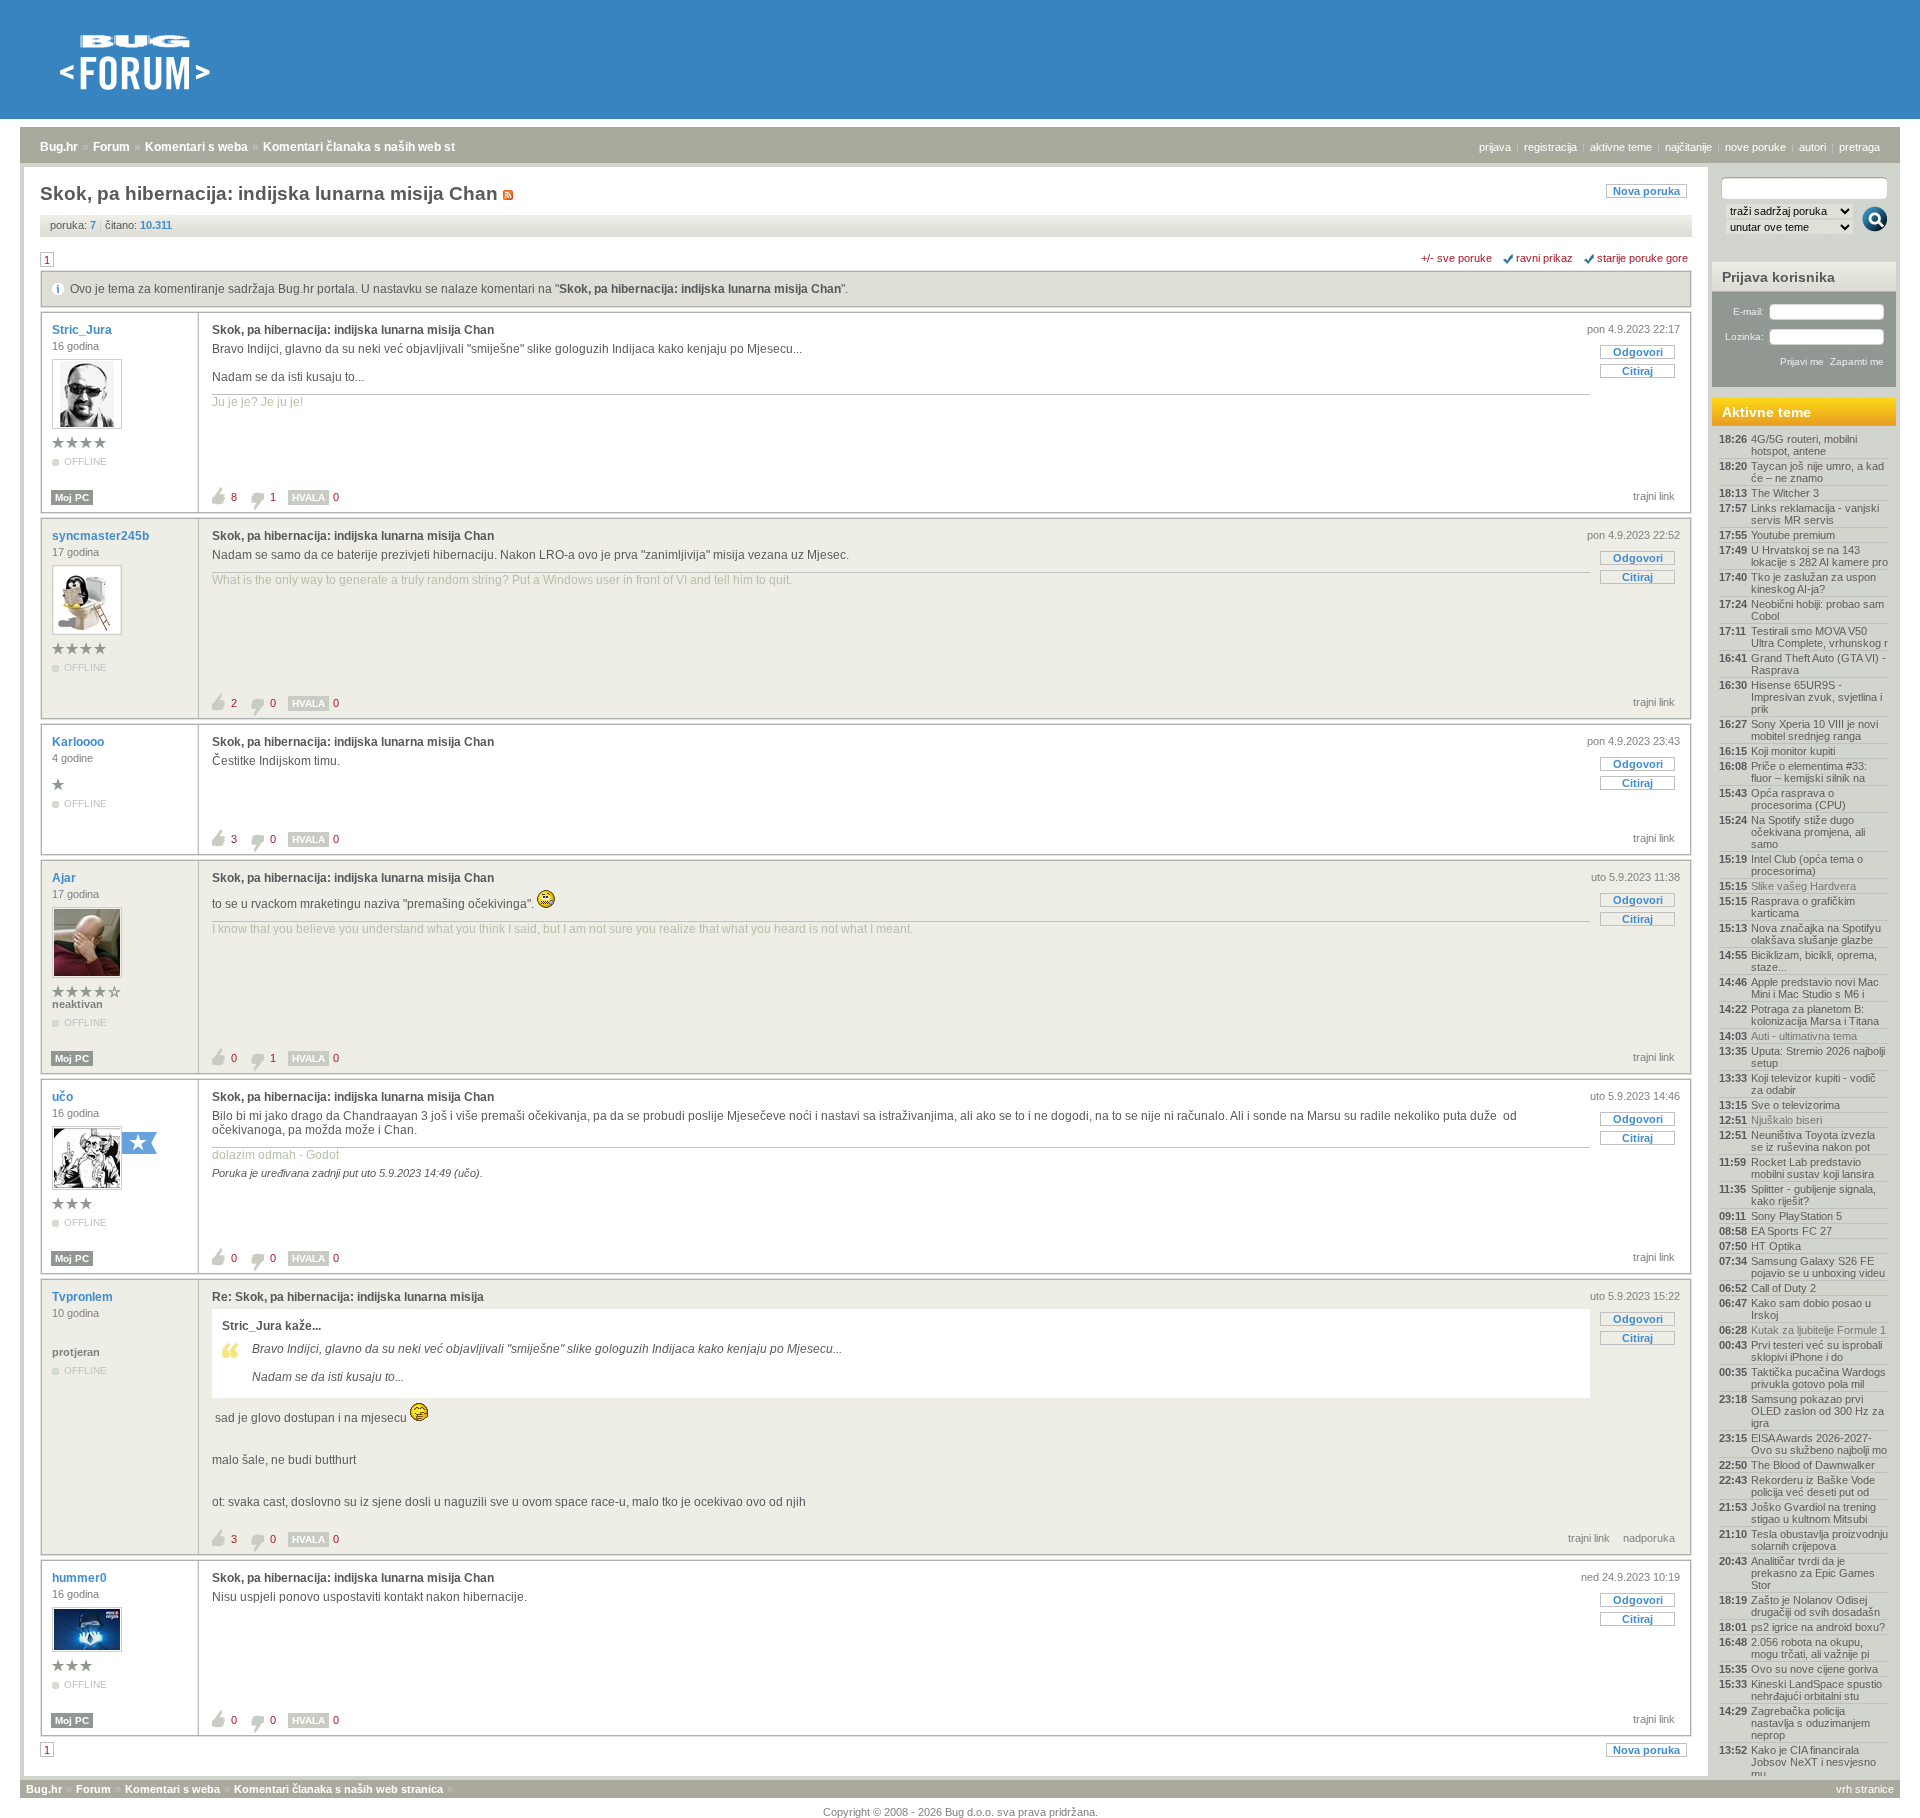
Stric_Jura (83, 330)
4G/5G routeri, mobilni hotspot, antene (1804, 445)
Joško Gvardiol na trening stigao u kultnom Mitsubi (1813, 1513)
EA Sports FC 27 (1791, 1231)
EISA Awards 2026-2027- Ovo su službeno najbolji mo (1819, 1444)
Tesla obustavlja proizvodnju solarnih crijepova (1819, 1540)
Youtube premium (1793, 535)
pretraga (1859, 147)
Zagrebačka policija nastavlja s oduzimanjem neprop (1810, 1723)
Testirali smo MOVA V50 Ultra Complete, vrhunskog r (1819, 637)
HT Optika (1776, 1246)
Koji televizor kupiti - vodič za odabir (1813, 1084)
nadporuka (1649, 1538)
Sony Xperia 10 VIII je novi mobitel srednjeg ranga (1814, 730)
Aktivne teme (1766, 412)
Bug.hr (59, 147)
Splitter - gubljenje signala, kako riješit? (1813, 1195)
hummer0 (81, 1578)
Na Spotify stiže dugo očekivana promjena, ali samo (1808, 832)
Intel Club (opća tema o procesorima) (1807, 865)
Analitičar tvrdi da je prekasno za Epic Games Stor (1813, 1573)
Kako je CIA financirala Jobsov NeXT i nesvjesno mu (1813, 1762)
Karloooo (79, 742)
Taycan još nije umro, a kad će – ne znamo (1817, 472)
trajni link (1654, 496)
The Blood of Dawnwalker (1813, 1465)
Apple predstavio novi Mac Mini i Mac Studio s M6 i (1815, 988)
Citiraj (1637, 371)
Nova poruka (1646, 191)
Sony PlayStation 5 (1796, 1216)
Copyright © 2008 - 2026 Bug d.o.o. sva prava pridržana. (960, 1812)
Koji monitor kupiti (1793, 751)
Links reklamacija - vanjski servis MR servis (1815, 514)
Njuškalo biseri (1786, 1120)
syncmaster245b (102, 536)
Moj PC (72, 497)
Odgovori (1638, 352)
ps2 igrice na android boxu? (1818, 1627)
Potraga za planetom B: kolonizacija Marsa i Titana (1815, 1015)
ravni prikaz (1544, 258)
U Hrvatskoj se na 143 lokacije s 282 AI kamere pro (1819, 556)
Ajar (65, 878)
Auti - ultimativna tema (1804, 1036)
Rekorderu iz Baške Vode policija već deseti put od (1813, 1486)
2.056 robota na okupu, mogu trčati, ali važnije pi (1810, 1648)
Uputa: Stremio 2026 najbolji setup (1818, 1057)
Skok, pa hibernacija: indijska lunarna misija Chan (700, 289)
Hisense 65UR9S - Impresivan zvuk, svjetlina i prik (1816, 697)
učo (64, 1097)
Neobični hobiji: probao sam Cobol (1817, 610)
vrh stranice (1865, 1789)
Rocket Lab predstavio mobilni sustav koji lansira (1812, 1168)
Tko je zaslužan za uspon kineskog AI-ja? (1813, 583)
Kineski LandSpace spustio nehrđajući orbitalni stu (1816, 1690)
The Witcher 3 (1785, 493)
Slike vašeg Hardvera (1803, 886)
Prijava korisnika (1778, 277)
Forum (111, 147)
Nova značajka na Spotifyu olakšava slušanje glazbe (1816, 934)
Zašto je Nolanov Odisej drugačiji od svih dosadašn (1815, 1606)
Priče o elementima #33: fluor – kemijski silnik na (1809, 772)
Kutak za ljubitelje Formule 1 (1818, 1330)
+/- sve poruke (1456, 258)
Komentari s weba (196, 147)
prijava (1495, 147)
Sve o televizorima (1795, 1105)
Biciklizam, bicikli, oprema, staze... (1814, 961)
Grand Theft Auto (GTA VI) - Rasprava (1818, 664)
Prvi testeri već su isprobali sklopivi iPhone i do (1816, 1351)
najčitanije (1688, 147)
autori (1812, 147)
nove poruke (1755, 147)
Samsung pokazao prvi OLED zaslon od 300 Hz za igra (1817, 1411)
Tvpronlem (84, 1297)
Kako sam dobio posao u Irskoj (1811, 1309)
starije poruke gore (1642, 258)
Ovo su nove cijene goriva (1814, 1669)
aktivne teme (1621, 147)
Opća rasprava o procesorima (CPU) (1798, 799)
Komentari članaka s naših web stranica (377, 147)
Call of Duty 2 (1783, 1288)
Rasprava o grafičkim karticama (1803, 907)
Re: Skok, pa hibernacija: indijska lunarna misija (348, 1297)
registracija (1550, 147)
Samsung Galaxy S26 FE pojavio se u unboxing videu (1818, 1267)
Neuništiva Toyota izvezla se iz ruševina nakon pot (1813, 1141)
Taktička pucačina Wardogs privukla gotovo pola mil (1818, 1378)
